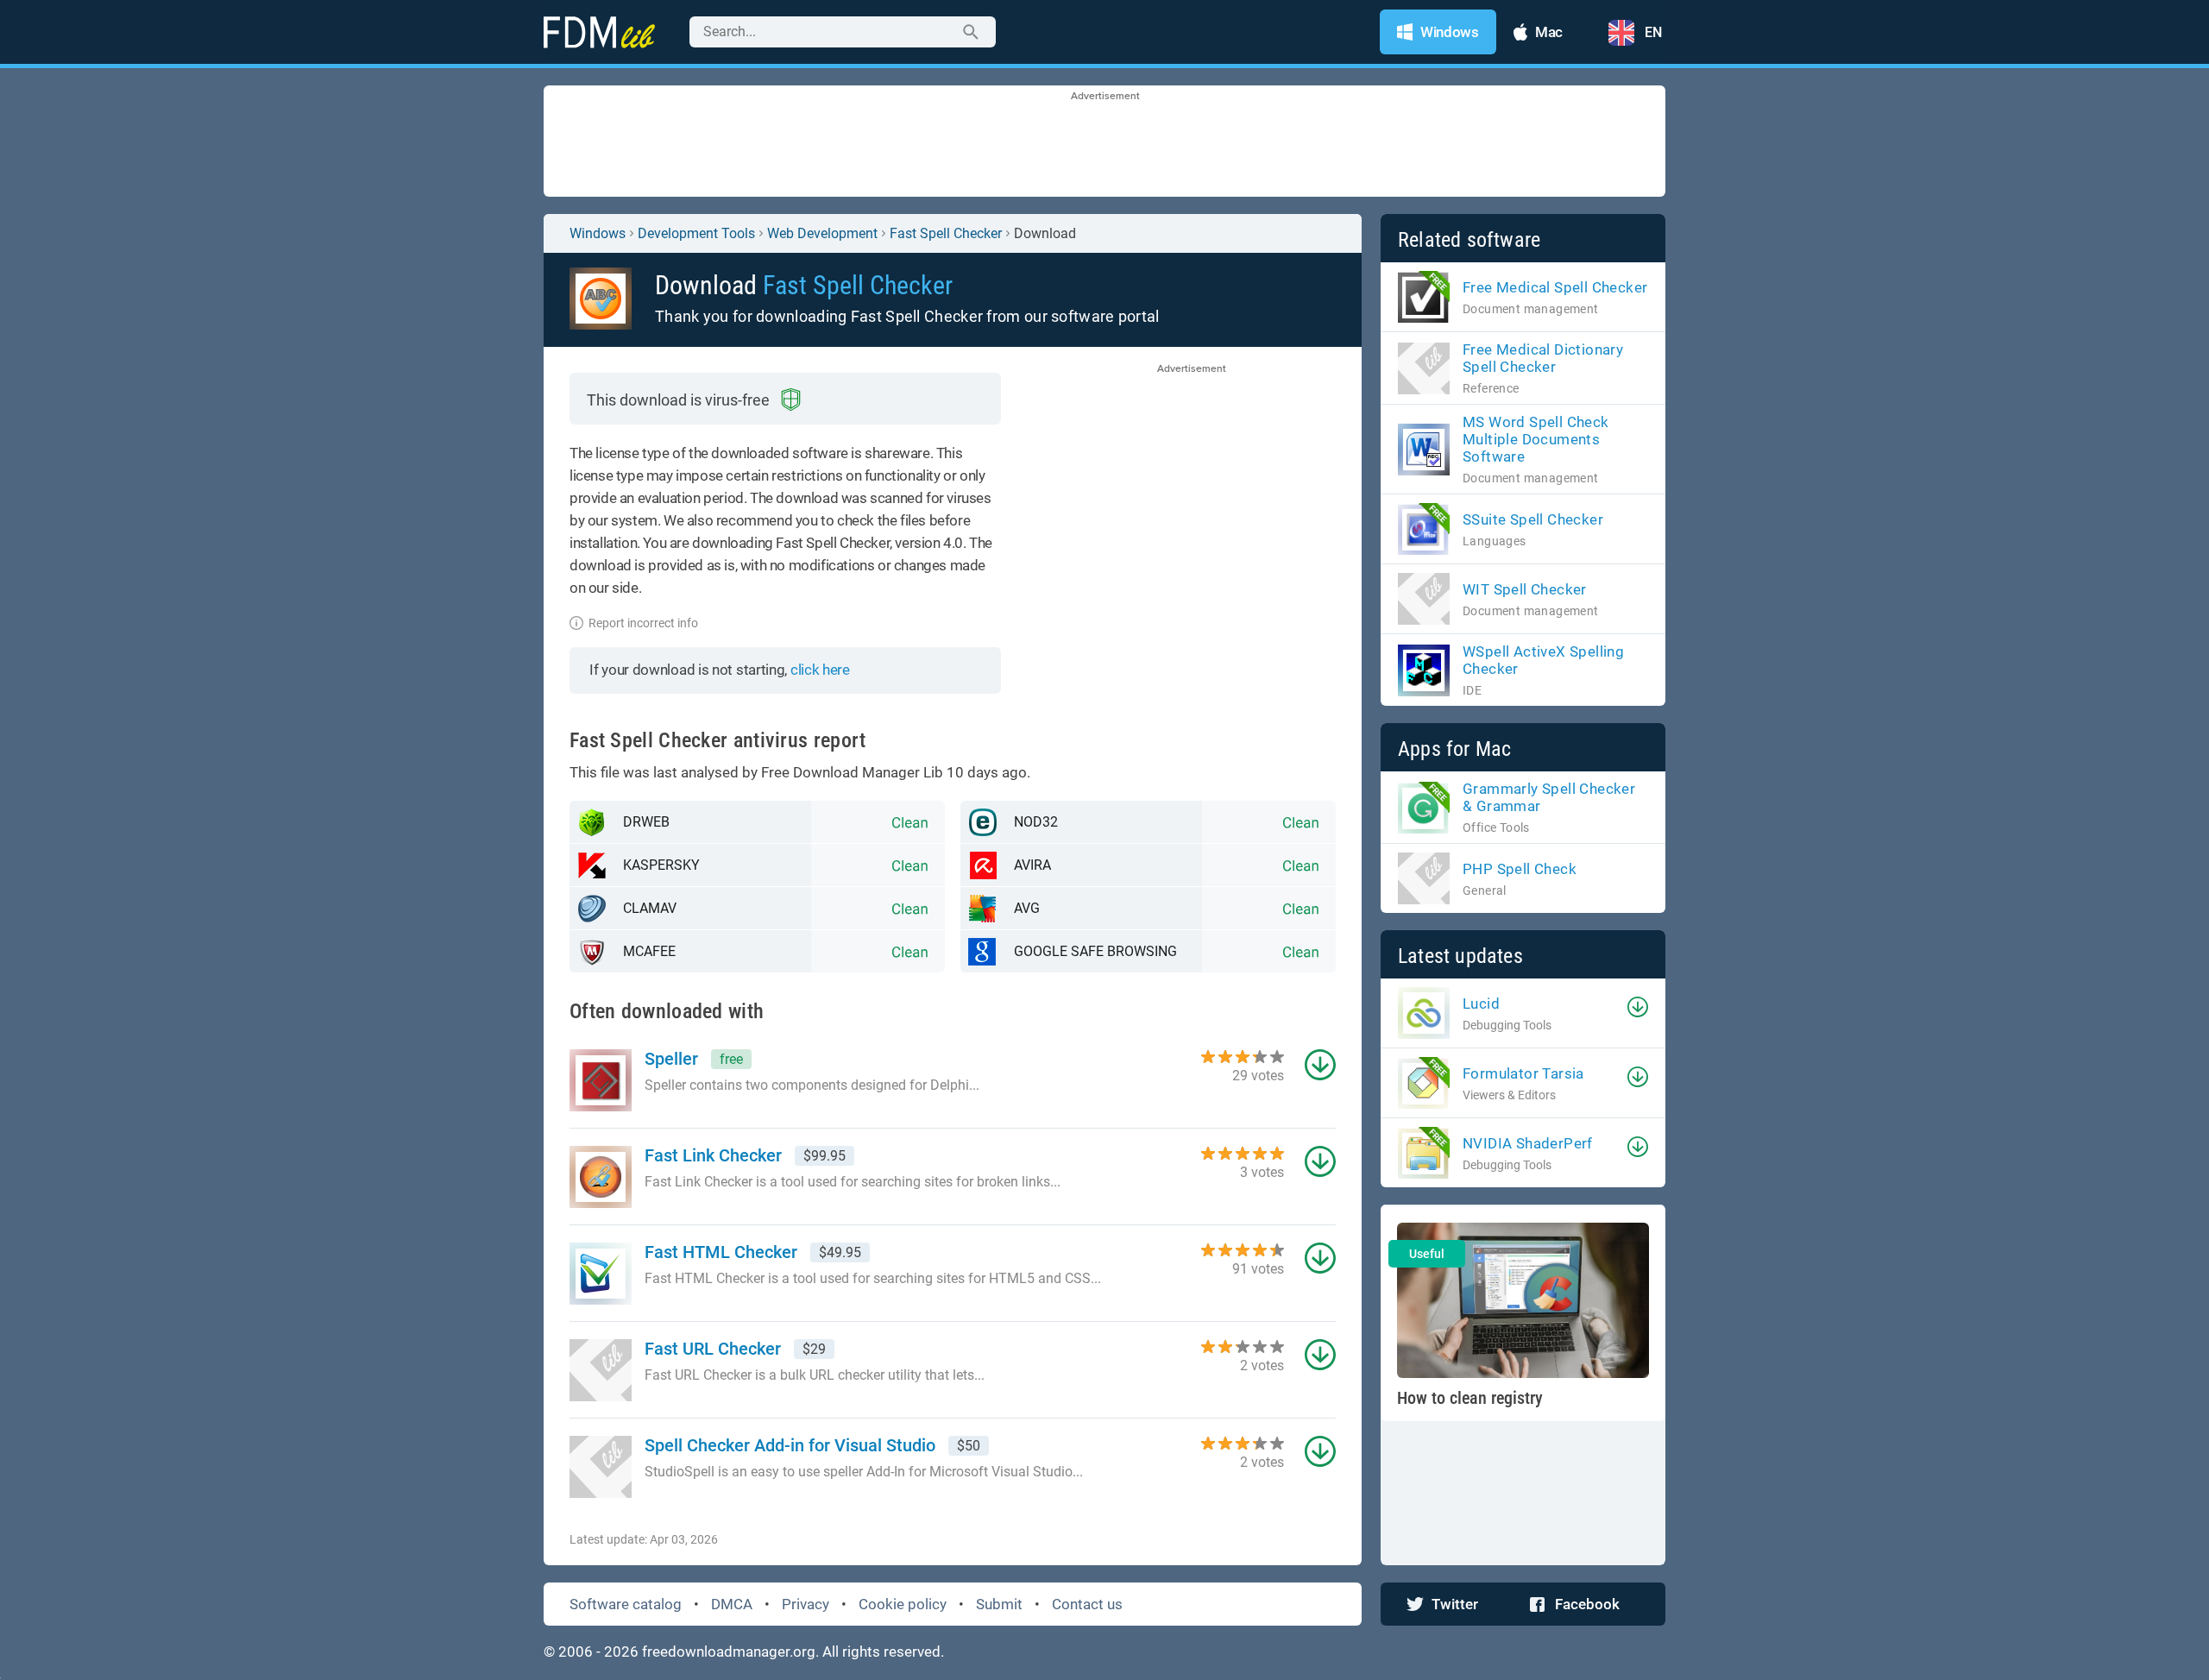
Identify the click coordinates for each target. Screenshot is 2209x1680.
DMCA (732, 1604)
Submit (999, 1604)
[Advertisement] (1104, 142)
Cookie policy (903, 1604)
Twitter (1455, 1604)
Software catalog (626, 1604)
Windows (598, 233)
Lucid (1481, 1004)
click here (820, 670)
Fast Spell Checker (946, 233)
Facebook (1587, 1604)
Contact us (1087, 1604)
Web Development (822, 233)
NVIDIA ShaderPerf (1528, 1143)
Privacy (806, 1604)
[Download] (1638, 1007)
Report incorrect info (643, 623)
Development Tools (696, 233)
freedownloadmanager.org (729, 1652)
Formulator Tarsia (1523, 1073)
